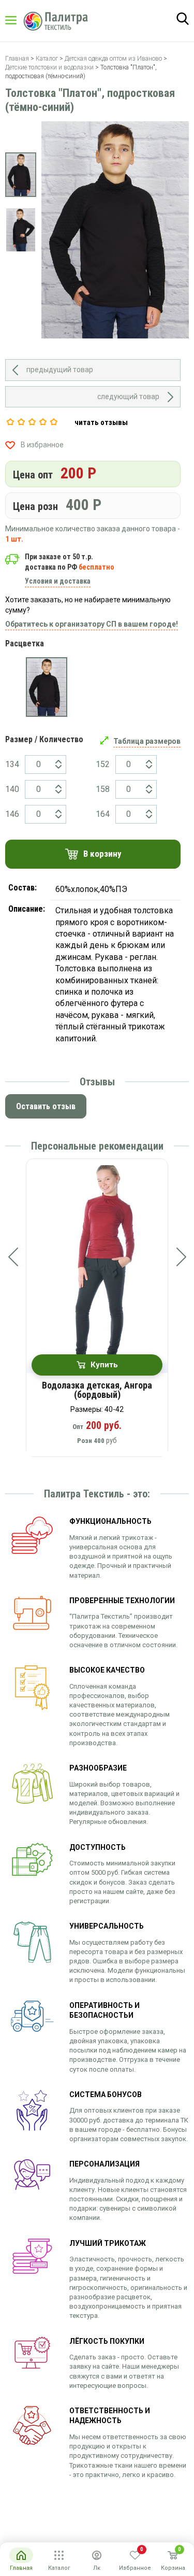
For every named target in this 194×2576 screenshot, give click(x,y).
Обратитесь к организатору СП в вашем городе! (92, 624)
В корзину (102, 854)
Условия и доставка (58, 581)
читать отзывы (101, 422)
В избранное (42, 445)
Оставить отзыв (46, 1106)
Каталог (21, 20)
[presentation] (13, 1257)
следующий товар (128, 397)
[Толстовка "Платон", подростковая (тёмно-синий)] (47, 687)
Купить (104, 1365)
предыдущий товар (60, 370)
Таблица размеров (147, 741)
